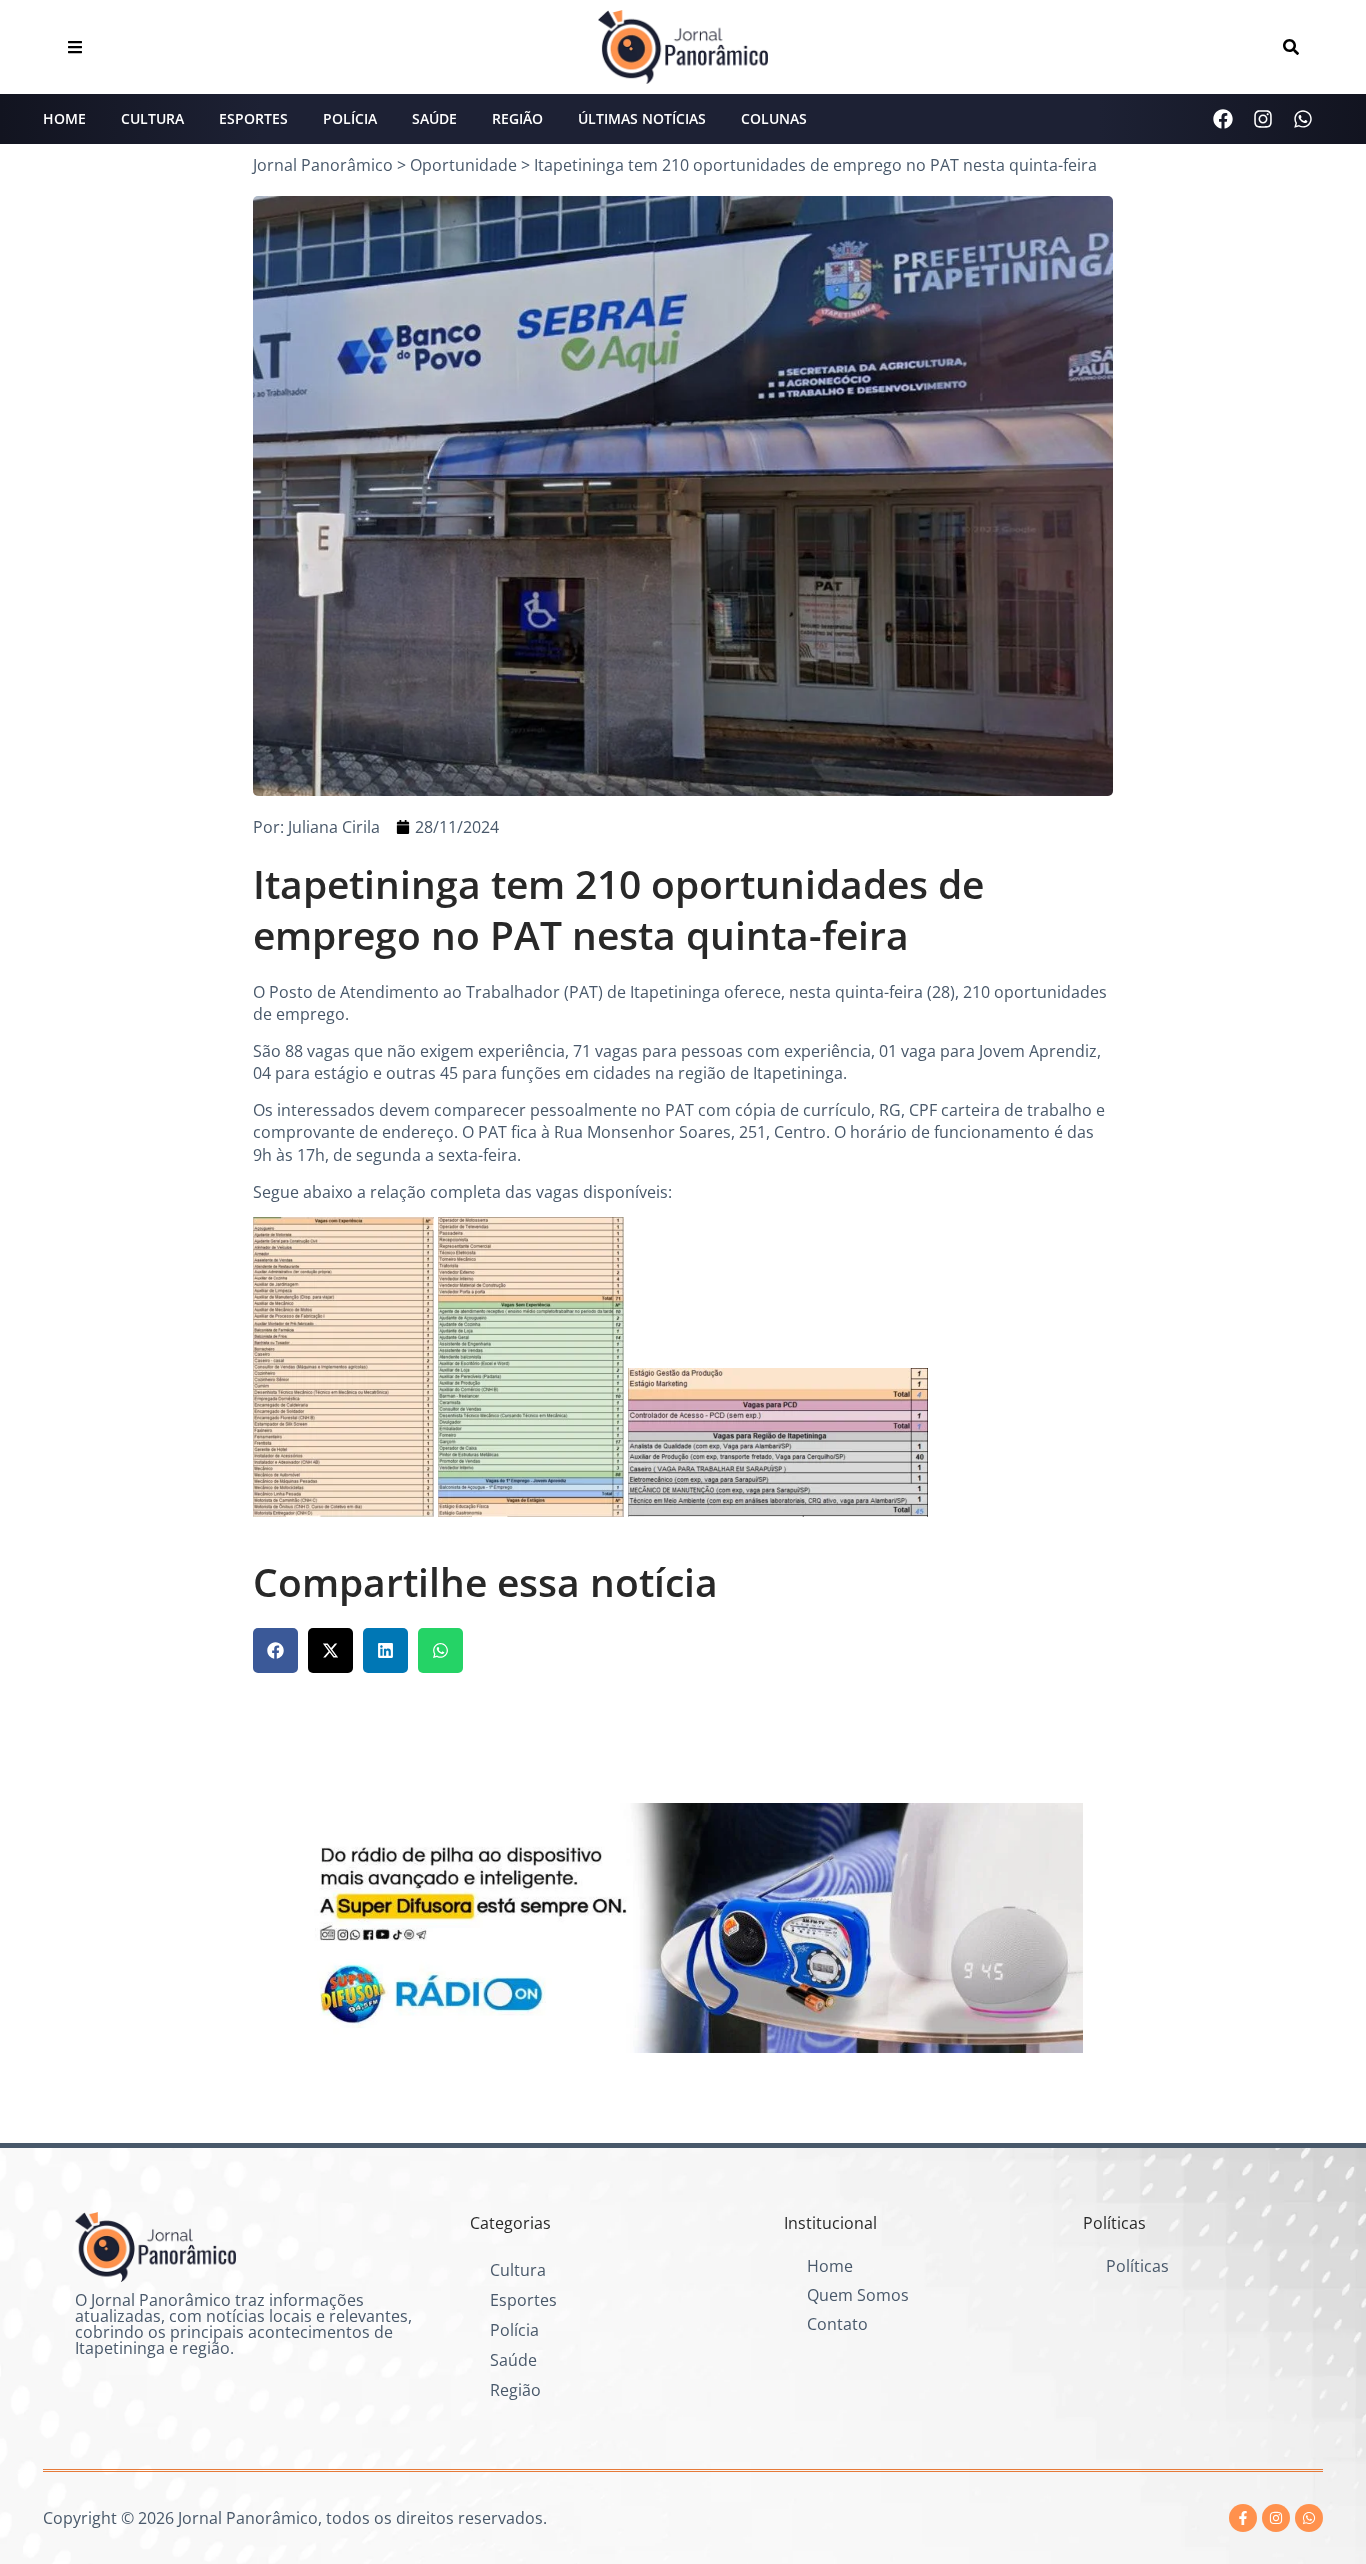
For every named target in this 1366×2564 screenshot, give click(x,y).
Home (64, 118)
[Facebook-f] (1243, 2518)
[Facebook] (1223, 119)
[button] (275, 1650)
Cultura (152, 118)
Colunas (774, 118)
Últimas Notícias (642, 118)
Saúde (434, 118)
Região (517, 118)
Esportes (253, 118)
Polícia (350, 118)
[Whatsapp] (1303, 119)
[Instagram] (1263, 119)
